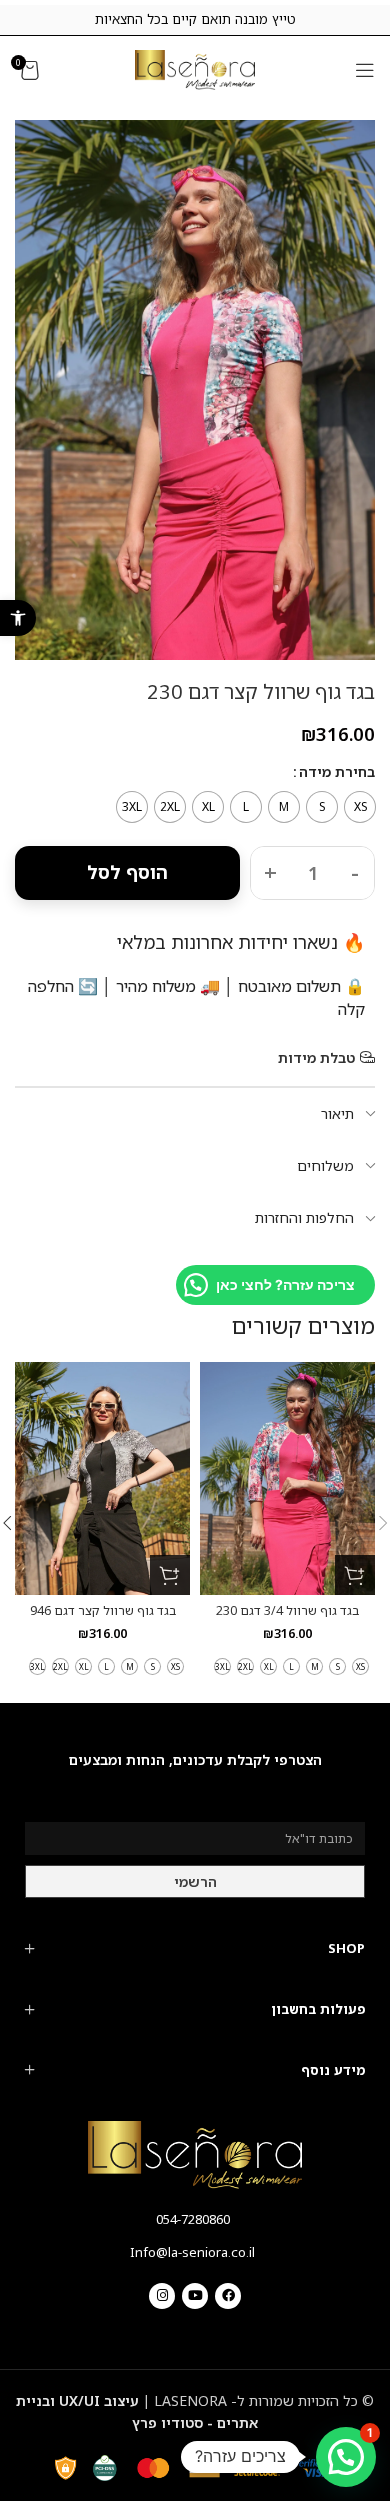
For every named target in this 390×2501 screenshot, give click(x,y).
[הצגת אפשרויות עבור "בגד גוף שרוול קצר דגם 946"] (170, 1575)
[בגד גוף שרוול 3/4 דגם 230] (287, 1478)
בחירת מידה (337, 771)
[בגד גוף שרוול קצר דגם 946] (102, 1478)
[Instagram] (162, 2296)
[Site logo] (195, 68)
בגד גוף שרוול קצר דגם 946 (103, 1610)
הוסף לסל (127, 872)
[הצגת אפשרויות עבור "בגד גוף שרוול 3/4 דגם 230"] (355, 1575)
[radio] (360, 807)
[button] (18, 618)
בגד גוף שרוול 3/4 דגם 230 (287, 1610)
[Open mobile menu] (365, 70)
